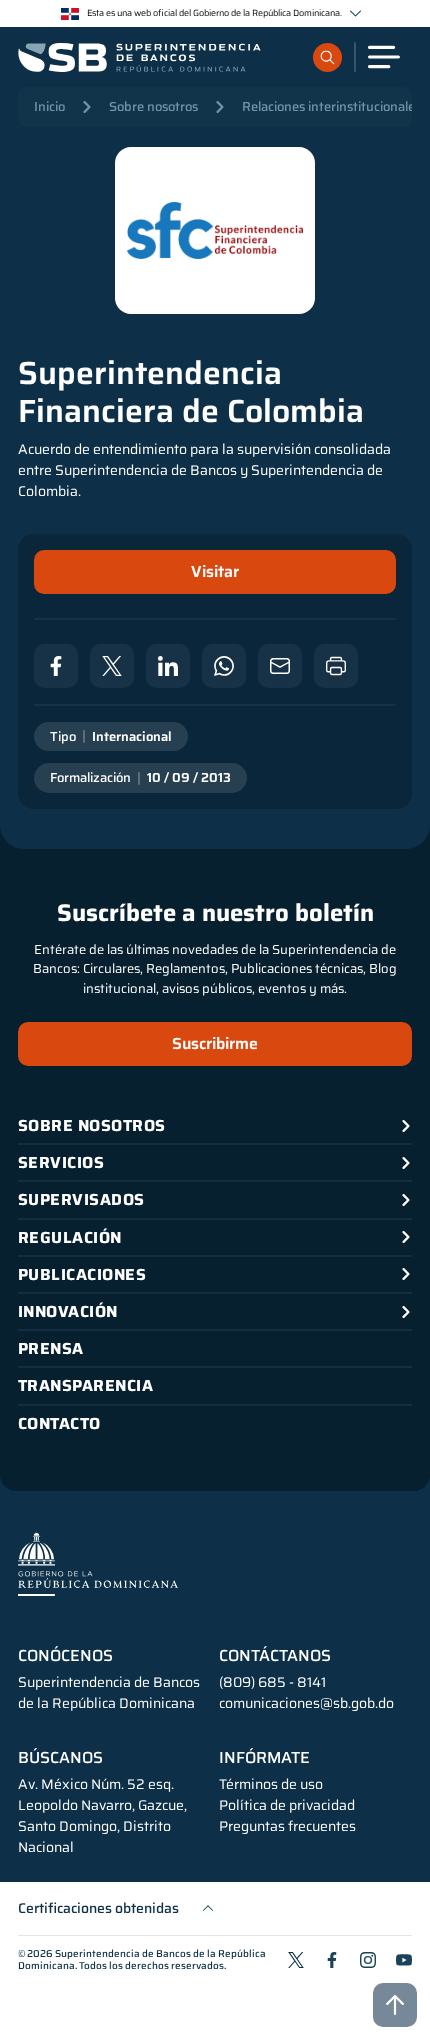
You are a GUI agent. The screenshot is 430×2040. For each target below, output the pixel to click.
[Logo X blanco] (112, 666)
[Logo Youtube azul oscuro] (404, 1960)
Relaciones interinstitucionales (331, 106)
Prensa (51, 1348)
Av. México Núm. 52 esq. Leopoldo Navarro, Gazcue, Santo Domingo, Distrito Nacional (102, 1816)
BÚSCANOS (60, 1758)
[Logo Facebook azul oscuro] (332, 1960)
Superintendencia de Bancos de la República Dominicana (142, 1959)
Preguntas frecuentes (287, 1826)
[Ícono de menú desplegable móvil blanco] (384, 57)
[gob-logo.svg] (98, 1563)
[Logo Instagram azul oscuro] (368, 1960)
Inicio (49, 106)
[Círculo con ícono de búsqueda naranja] (327, 57)
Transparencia (85, 1385)
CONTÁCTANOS (275, 1656)
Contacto (59, 1423)
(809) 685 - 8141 (272, 1682)
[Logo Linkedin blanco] (168, 666)
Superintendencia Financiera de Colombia (191, 392)
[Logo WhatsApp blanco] (224, 666)
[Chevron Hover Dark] (355, 13)
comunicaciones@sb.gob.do (306, 1703)
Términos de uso (271, 1784)
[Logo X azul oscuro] (296, 1960)
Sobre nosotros (153, 106)
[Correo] (280, 666)
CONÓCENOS (65, 1656)
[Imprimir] (336, 666)
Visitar (215, 571)
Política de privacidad (287, 1805)
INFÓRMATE (264, 1758)
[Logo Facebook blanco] (56, 666)
